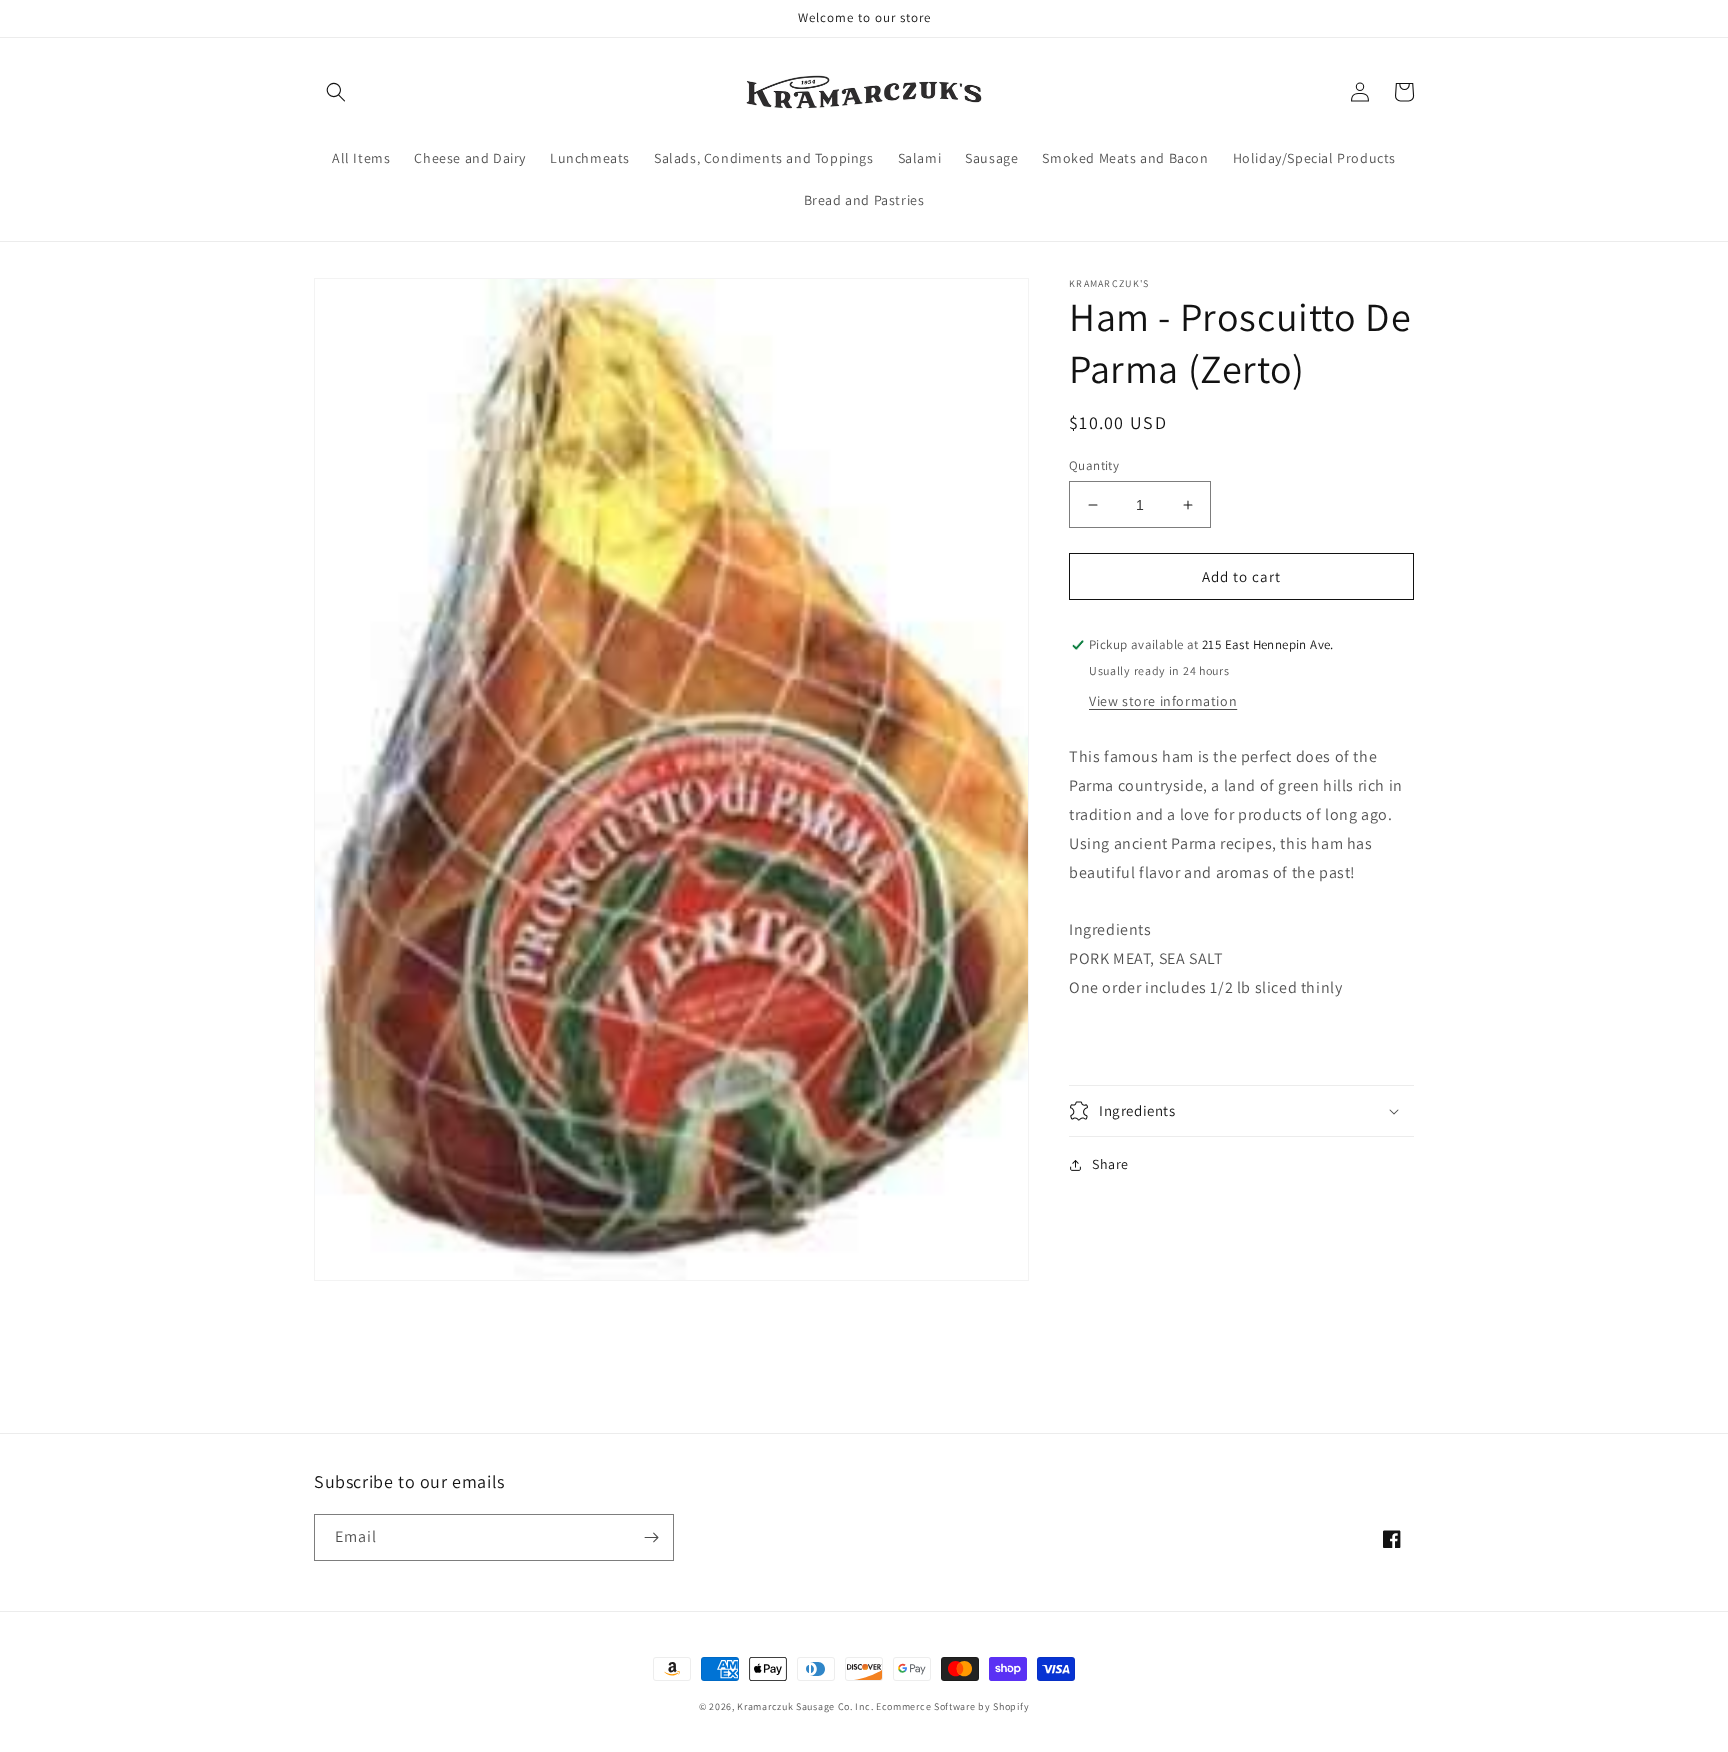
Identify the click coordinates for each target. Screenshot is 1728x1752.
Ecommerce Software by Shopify (952, 1706)
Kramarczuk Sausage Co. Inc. (805, 1706)
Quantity (1094, 465)
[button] (336, 92)
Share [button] (1110, 1164)
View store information (1163, 702)
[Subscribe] (651, 1537)
